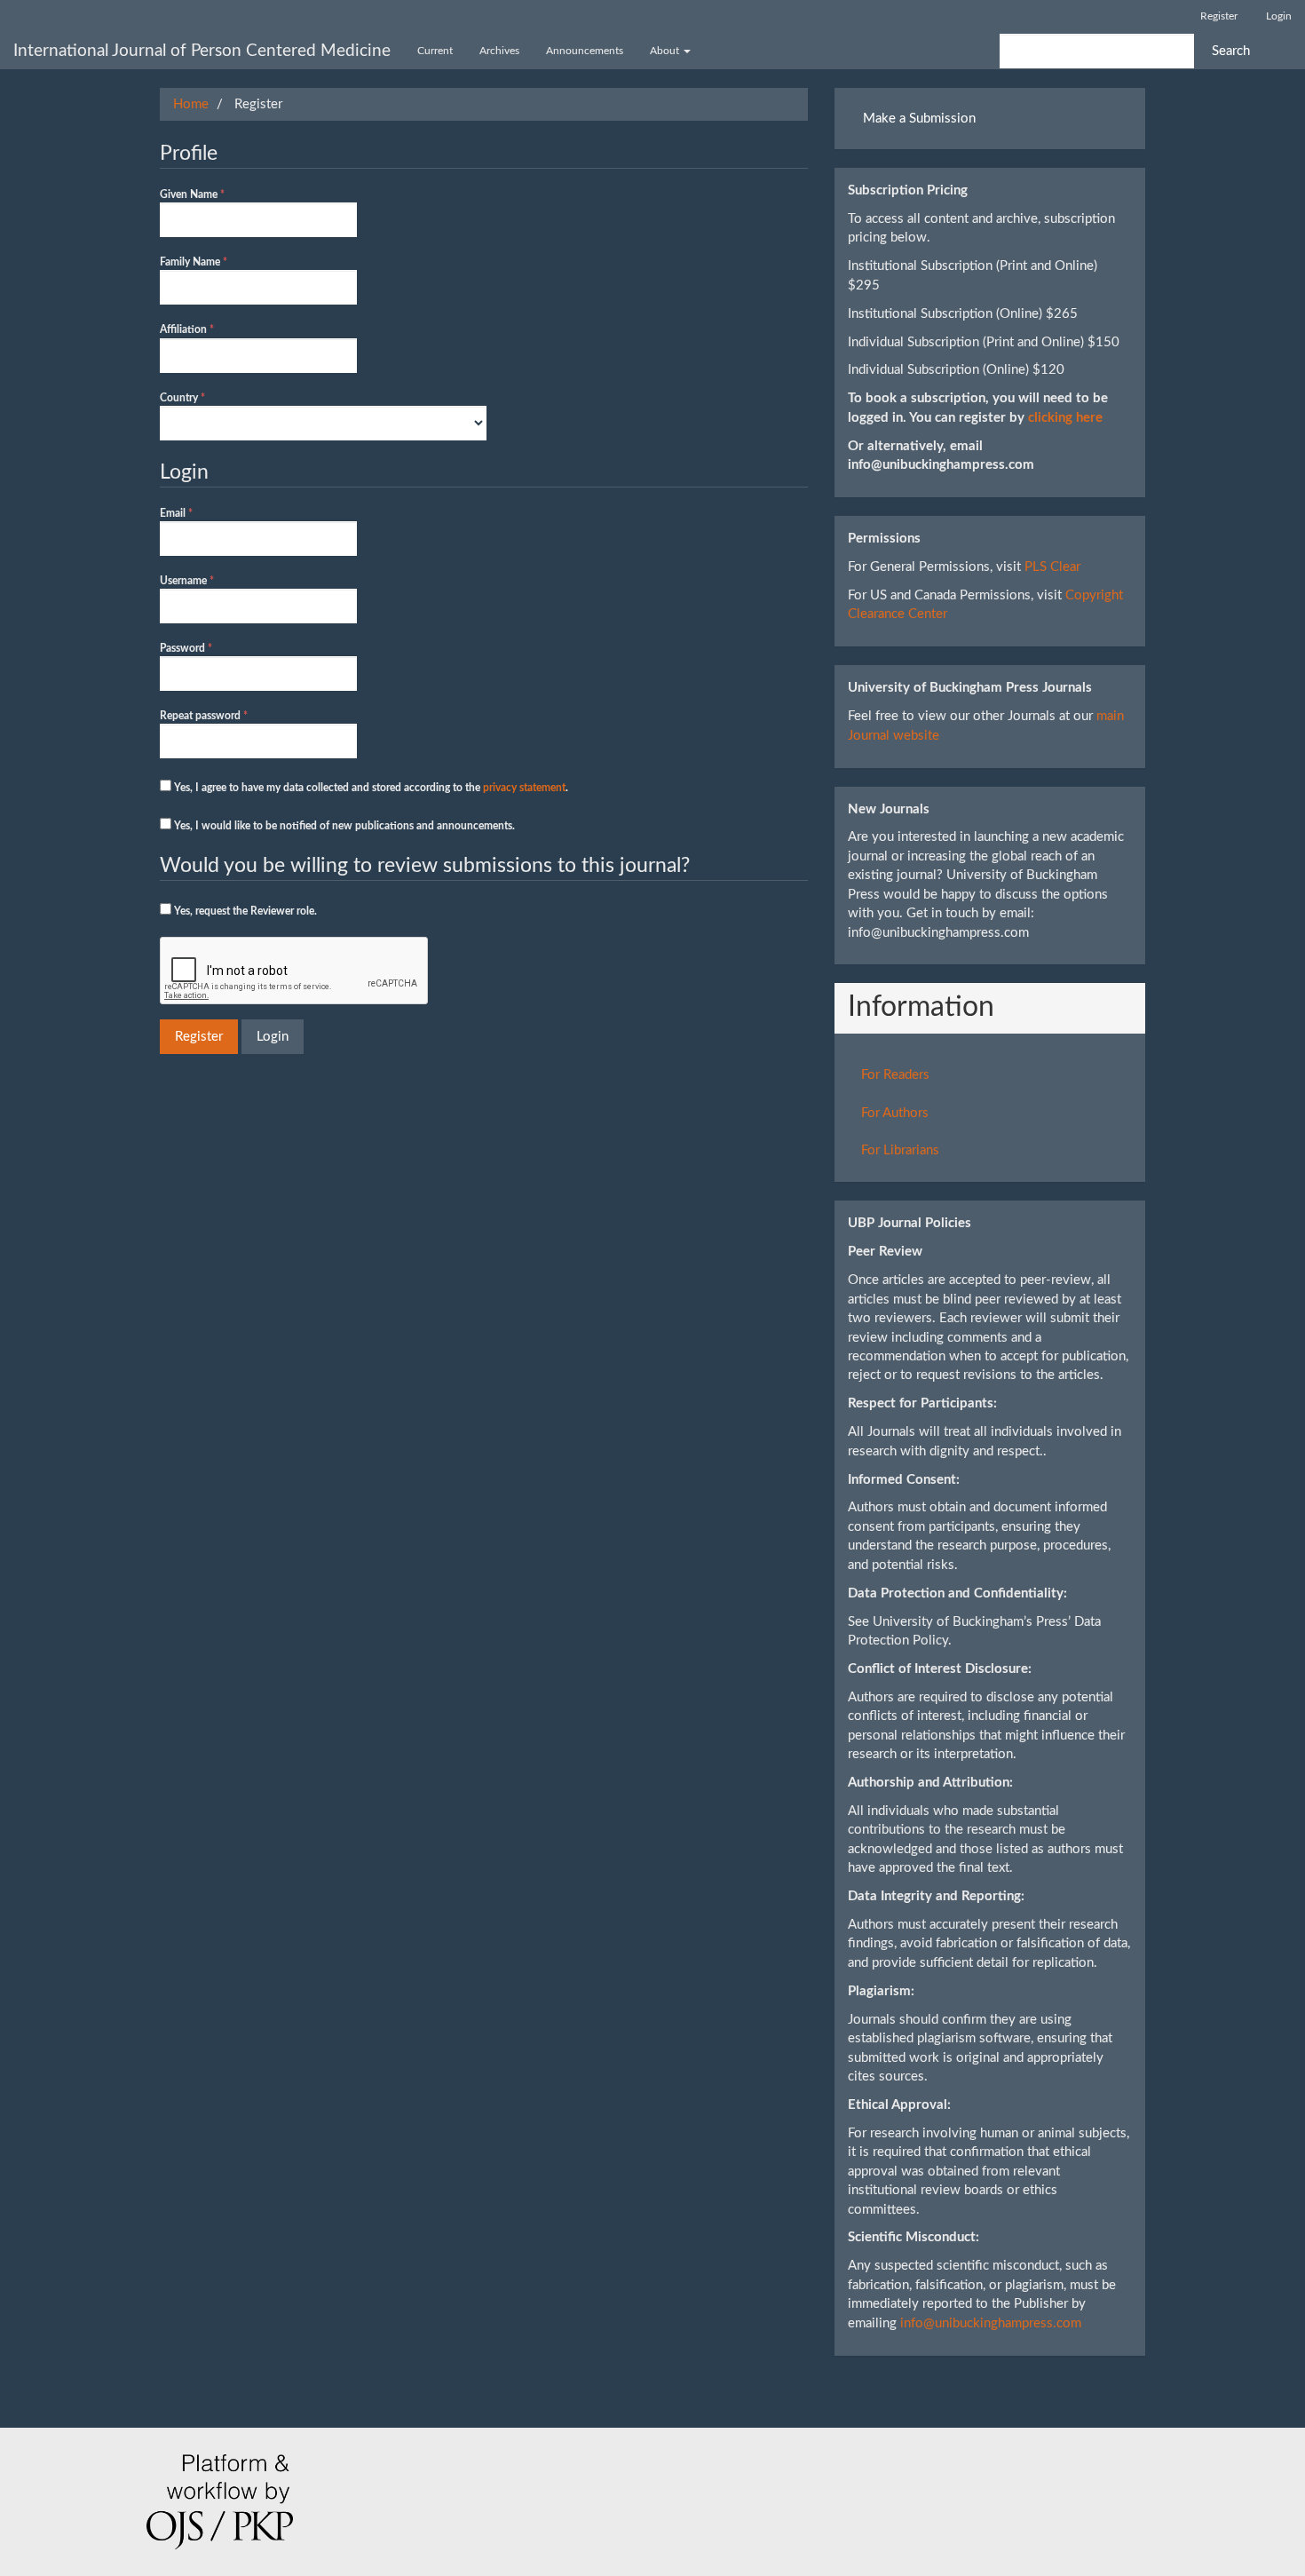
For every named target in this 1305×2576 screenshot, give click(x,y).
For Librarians (900, 1150)
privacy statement (524, 788)
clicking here (1065, 418)
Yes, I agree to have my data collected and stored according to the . (370, 788)
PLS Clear (1052, 567)
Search (1231, 51)
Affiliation (208, 329)
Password (207, 648)
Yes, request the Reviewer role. (244, 911)
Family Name (214, 262)
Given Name (213, 194)
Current (435, 51)
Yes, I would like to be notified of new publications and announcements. (343, 826)
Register (1219, 16)
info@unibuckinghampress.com (991, 2323)
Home (191, 104)
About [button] (666, 51)
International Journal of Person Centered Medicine (202, 51)
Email (197, 513)
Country (203, 397)
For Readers (895, 1075)
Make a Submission (919, 119)
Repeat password (225, 715)
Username (208, 580)
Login (1279, 16)
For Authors (895, 1113)
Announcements (585, 51)
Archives (499, 51)
